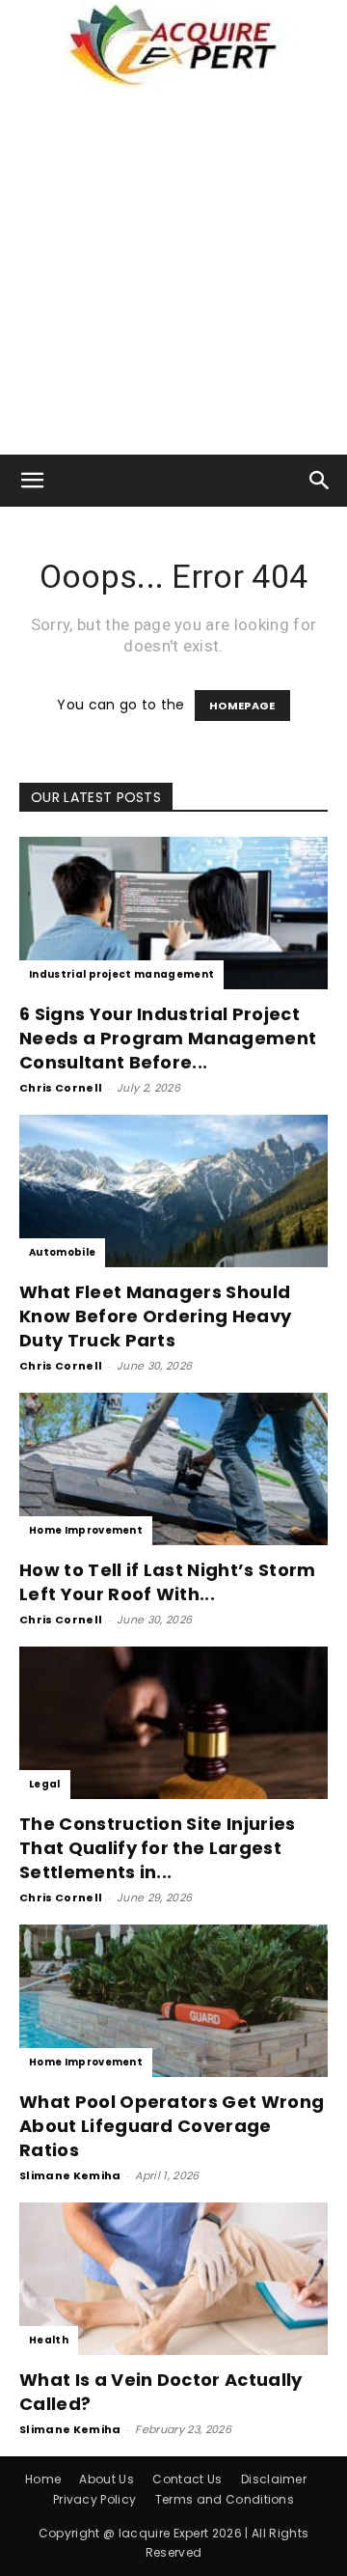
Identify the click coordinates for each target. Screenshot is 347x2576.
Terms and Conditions (225, 2499)
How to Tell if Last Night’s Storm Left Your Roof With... (168, 1582)
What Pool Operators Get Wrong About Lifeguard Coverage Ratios (172, 2126)
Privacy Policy (94, 2499)
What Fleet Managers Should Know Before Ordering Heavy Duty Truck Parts (155, 1316)
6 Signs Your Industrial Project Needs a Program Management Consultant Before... (168, 1038)
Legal (45, 1784)
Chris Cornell (61, 1088)
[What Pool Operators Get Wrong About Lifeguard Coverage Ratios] (173, 2001)
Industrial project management (121, 974)
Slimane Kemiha (70, 2175)
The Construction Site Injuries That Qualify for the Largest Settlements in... (158, 1848)
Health (49, 2340)
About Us (107, 2479)
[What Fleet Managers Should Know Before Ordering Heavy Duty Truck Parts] (173, 1191)
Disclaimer (274, 2479)
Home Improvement (86, 1530)
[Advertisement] (173, 271)
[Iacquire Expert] (173, 44)
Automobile (62, 1252)
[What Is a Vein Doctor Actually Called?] (173, 2279)
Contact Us (187, 2479)
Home (43, 2479)
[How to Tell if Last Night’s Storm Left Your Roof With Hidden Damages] (173, 1469)
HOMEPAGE (242, 706)
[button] (33, 481)
